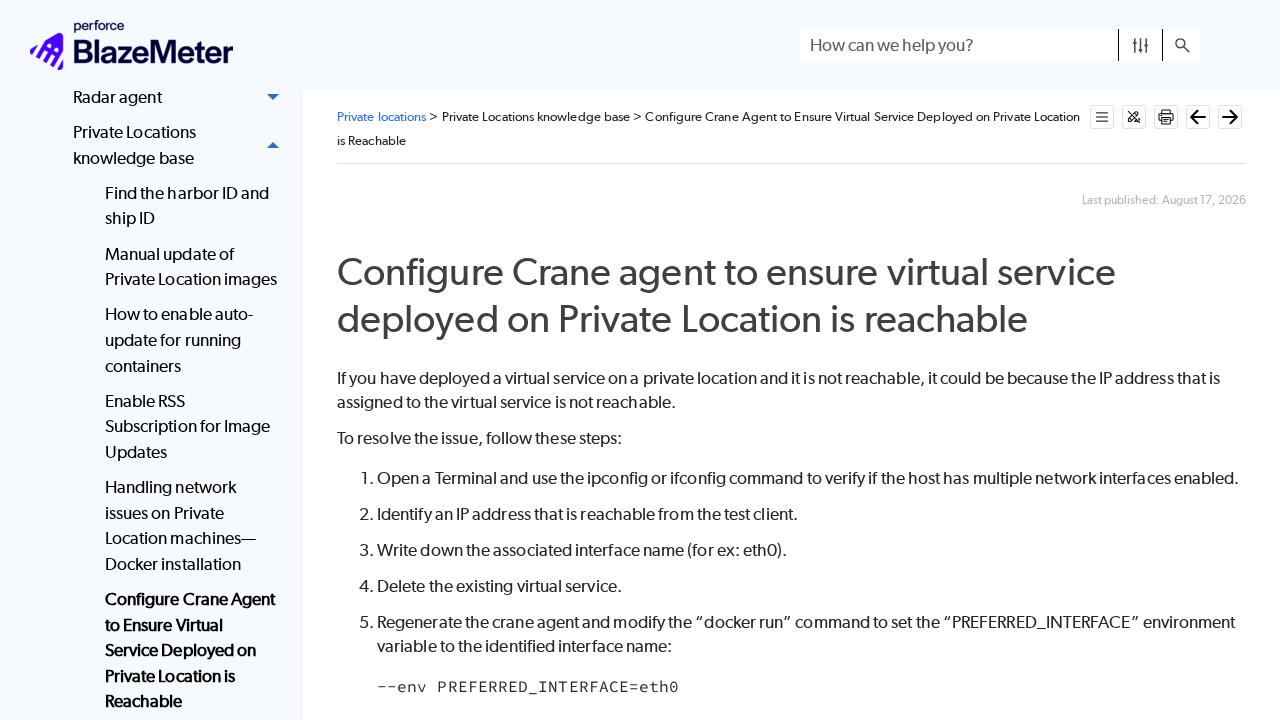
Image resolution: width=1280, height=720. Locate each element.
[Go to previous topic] (1198, 117)
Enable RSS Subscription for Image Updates (188, 426)
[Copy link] (1050, 323)
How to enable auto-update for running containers (179, 339)
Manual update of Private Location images (191, 267)
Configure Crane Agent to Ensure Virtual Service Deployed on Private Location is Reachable (190, 650)
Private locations (381, 116)
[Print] (1166, 117)
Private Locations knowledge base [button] (134, 145)
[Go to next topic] (1230, 117)
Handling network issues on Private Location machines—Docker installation (180, 525)
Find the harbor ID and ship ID (187, 206)
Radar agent (117, 97)
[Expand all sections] (1102, 117)
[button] (1140, 45)
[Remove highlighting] (1134, 117)
